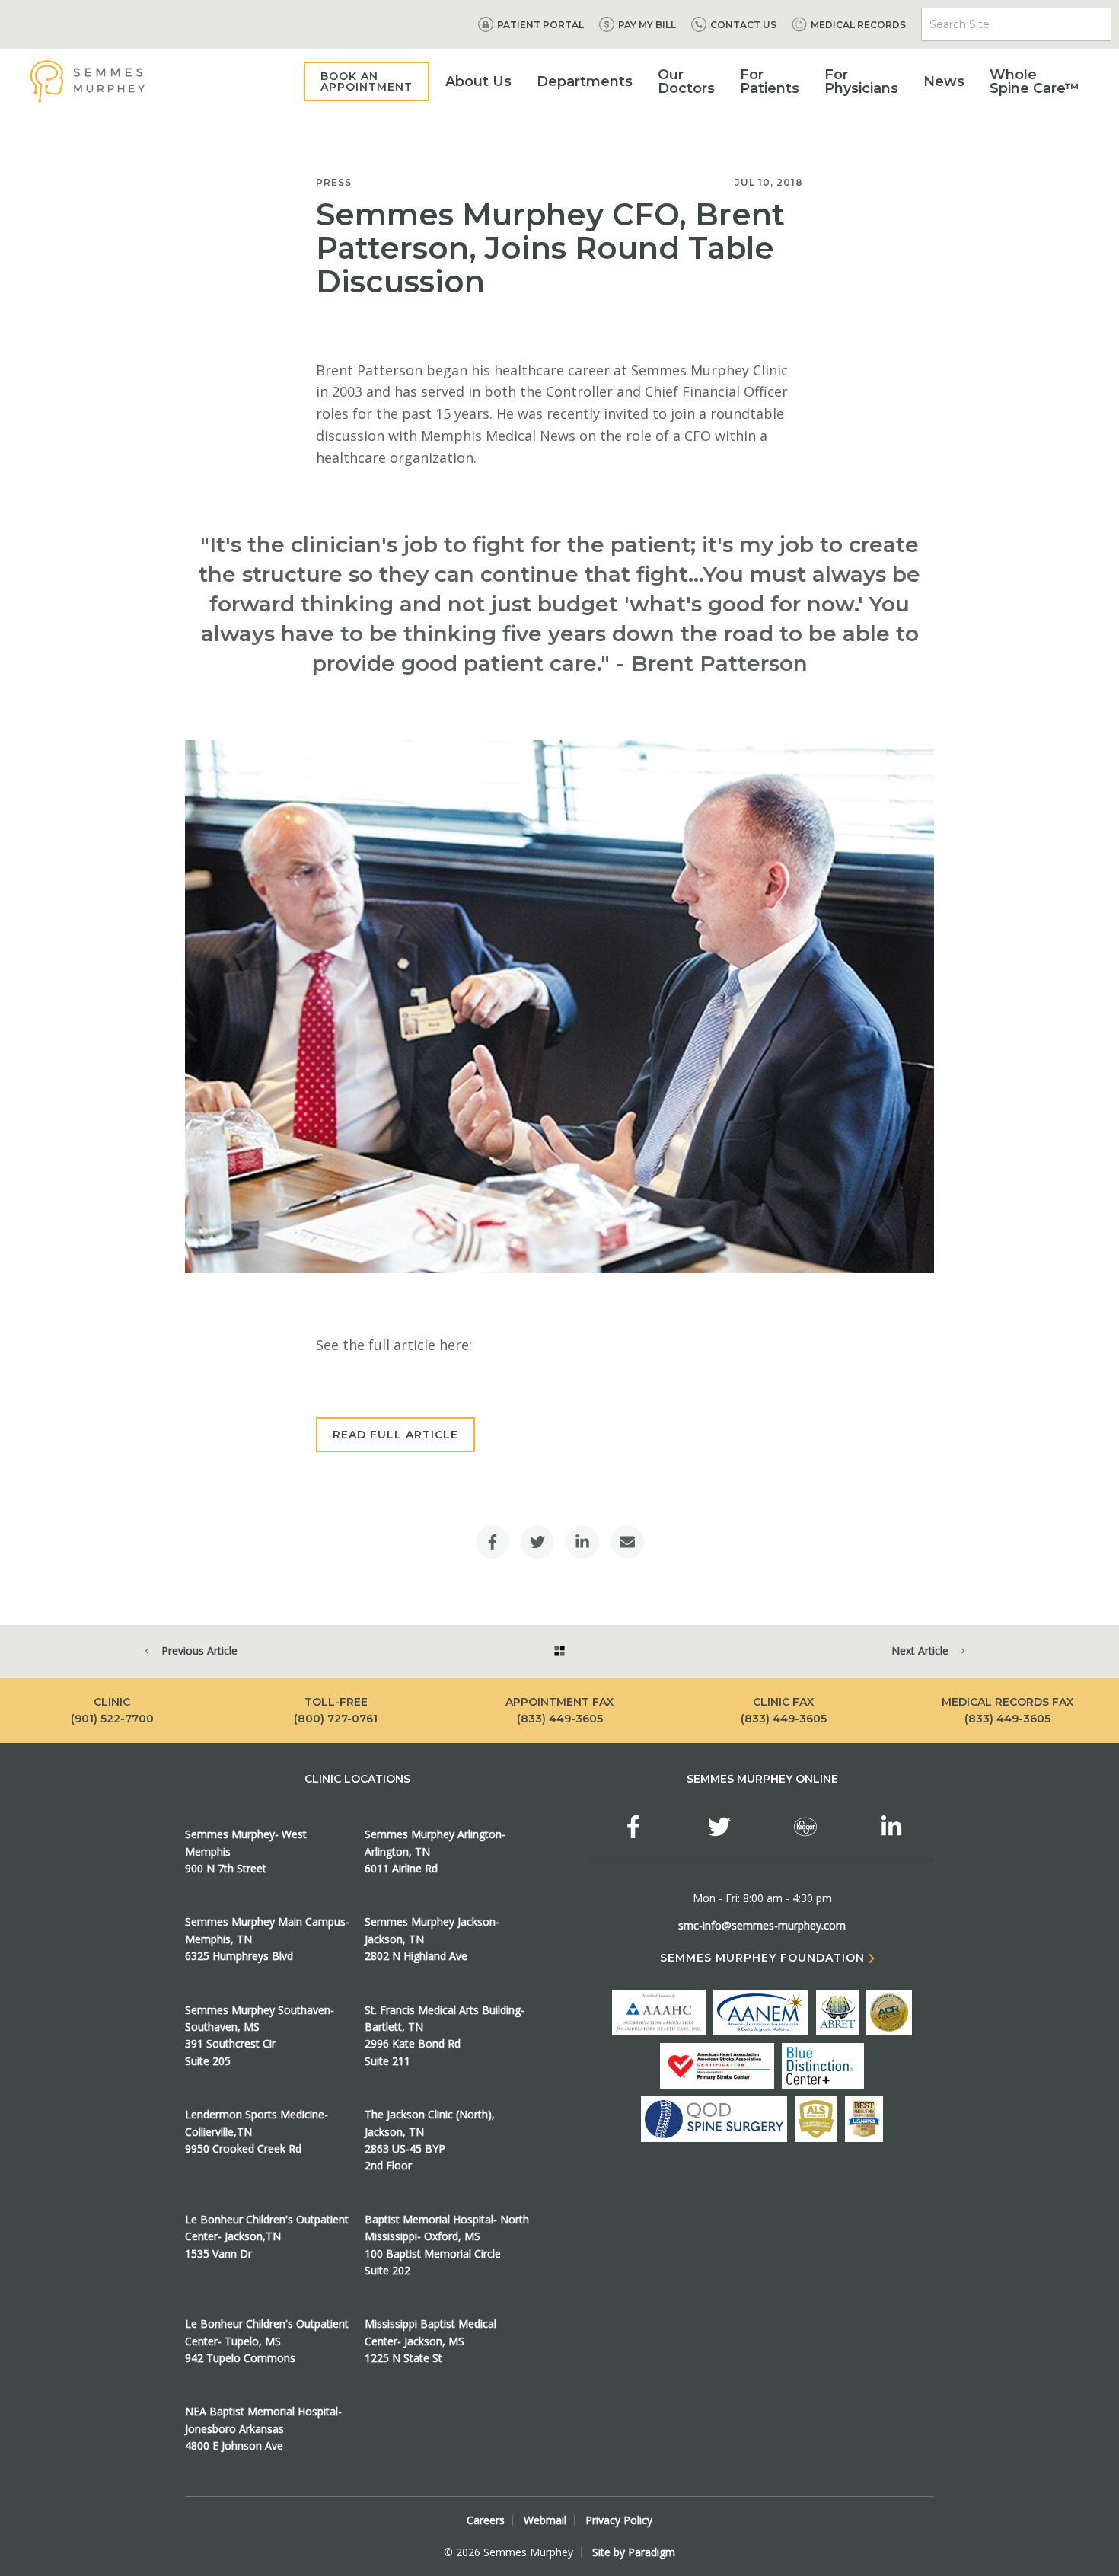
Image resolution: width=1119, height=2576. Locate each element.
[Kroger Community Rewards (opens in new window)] (805, 1827)
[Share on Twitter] (537, 1542)
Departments (585, 81)
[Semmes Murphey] (88, 81)
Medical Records (858, 25)
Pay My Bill (647, 25)
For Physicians (861, 81)
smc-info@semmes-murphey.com (762, 1925)
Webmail (545, 2520)
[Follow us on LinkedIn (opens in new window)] (891, 1827)
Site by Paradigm (634, 2552)
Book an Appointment (367, 81)
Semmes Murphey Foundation (762, 1958)
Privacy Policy (619, 2520)
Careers (486, 2520)
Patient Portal (540, 25)
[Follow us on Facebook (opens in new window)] (633, 1827)
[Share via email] (627, 1542)
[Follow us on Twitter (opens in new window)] (719, 1827)
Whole (1035, 81)
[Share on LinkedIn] (582, 1542)
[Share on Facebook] (493, 1542)
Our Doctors (686, 81)
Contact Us (743, 25)
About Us (478, 81)
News (944, 81)
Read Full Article (395, 1435)
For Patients (770, 81)
